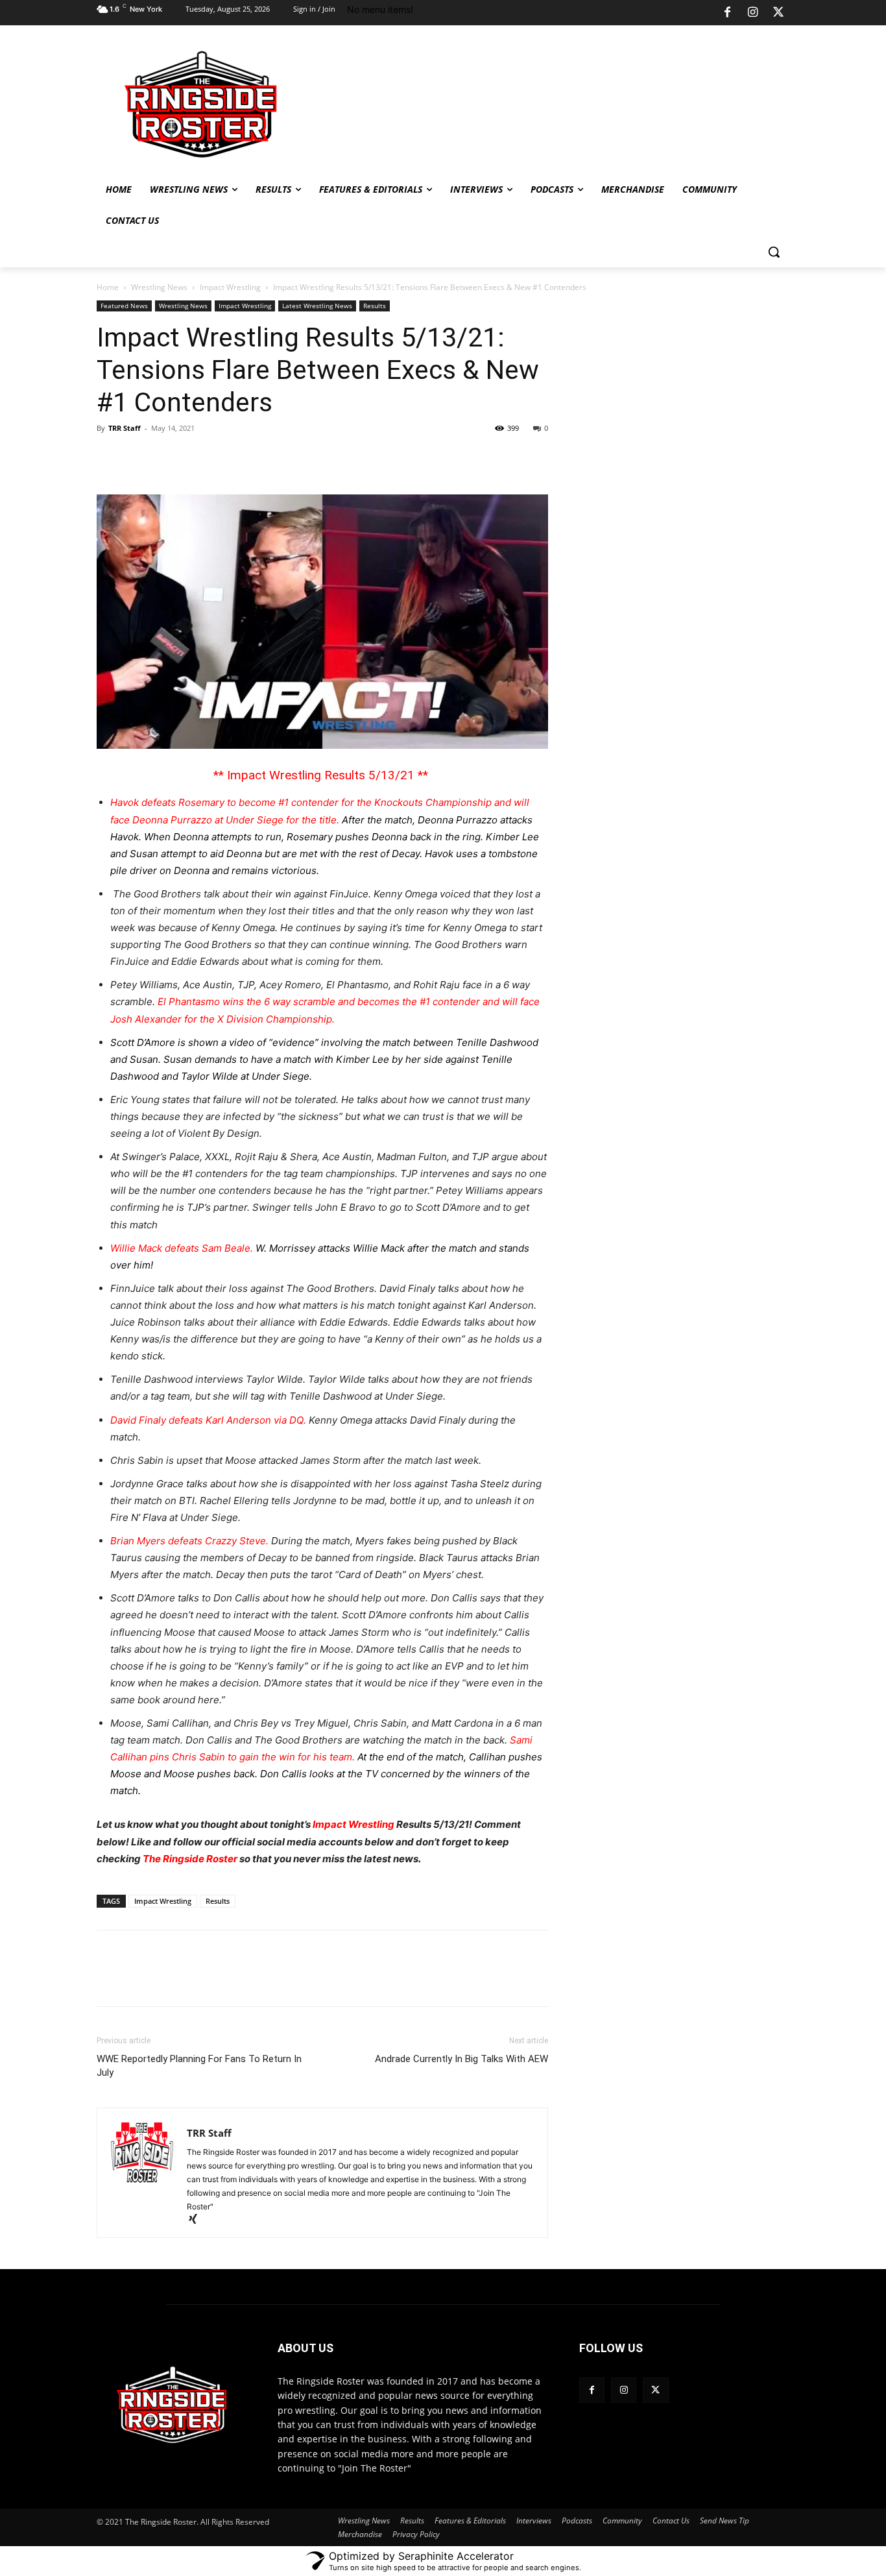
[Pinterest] (169, 457)
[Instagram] (753, 13)
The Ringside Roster (190, 1859)
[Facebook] (727, 13)
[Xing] (198, 2220)
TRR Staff (125, 428)
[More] (289, 457)
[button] (774, 252)
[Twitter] (778, 13)
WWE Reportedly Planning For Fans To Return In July (199, 2066)
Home (108, 287)
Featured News (124, 306)
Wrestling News (159, 287)
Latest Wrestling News (317, 306)
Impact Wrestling (230, 287)
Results (375, 306)
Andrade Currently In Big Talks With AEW (461, 2059)
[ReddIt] (229, 457)
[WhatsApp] (199, 457)
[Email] (259, 457)
